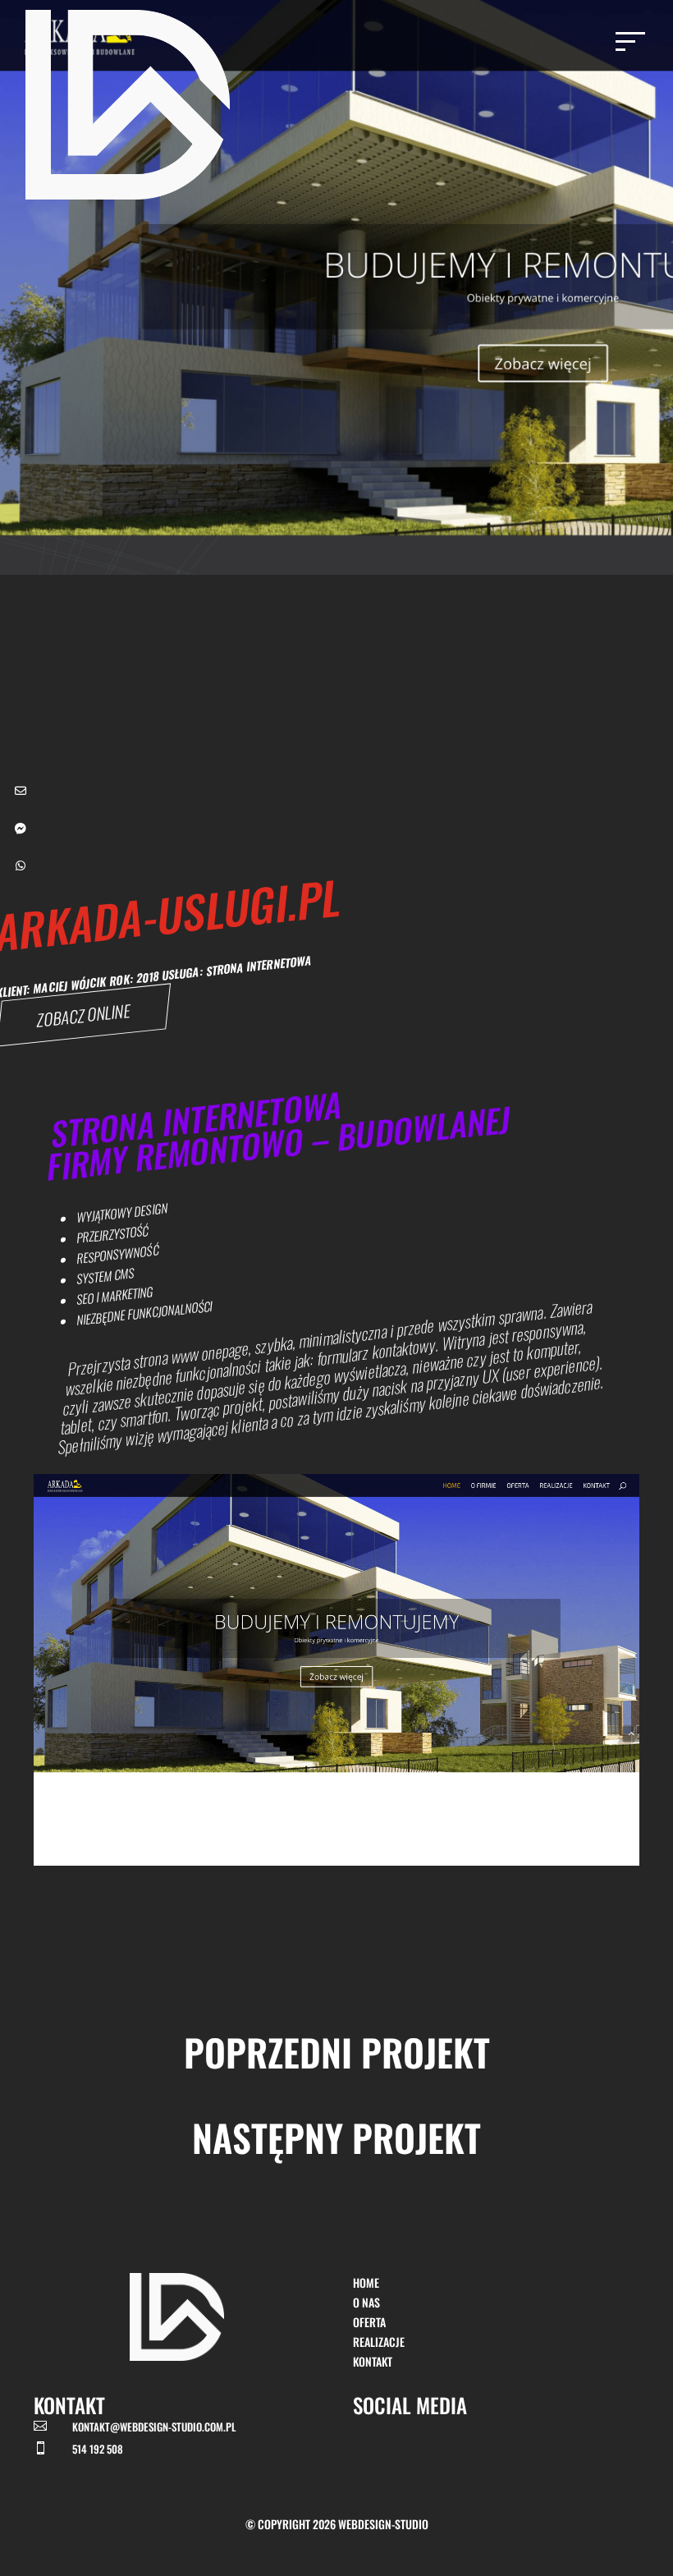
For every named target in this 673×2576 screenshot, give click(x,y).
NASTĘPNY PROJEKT (336, 2137)
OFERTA (369, 2322)
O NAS (366, 2302)
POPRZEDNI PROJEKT (337, 2052)
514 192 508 (98, 2449)
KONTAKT (373, 2361)
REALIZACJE (379, 2342)
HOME (366, 2282)
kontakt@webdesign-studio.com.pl (154, 2427)
